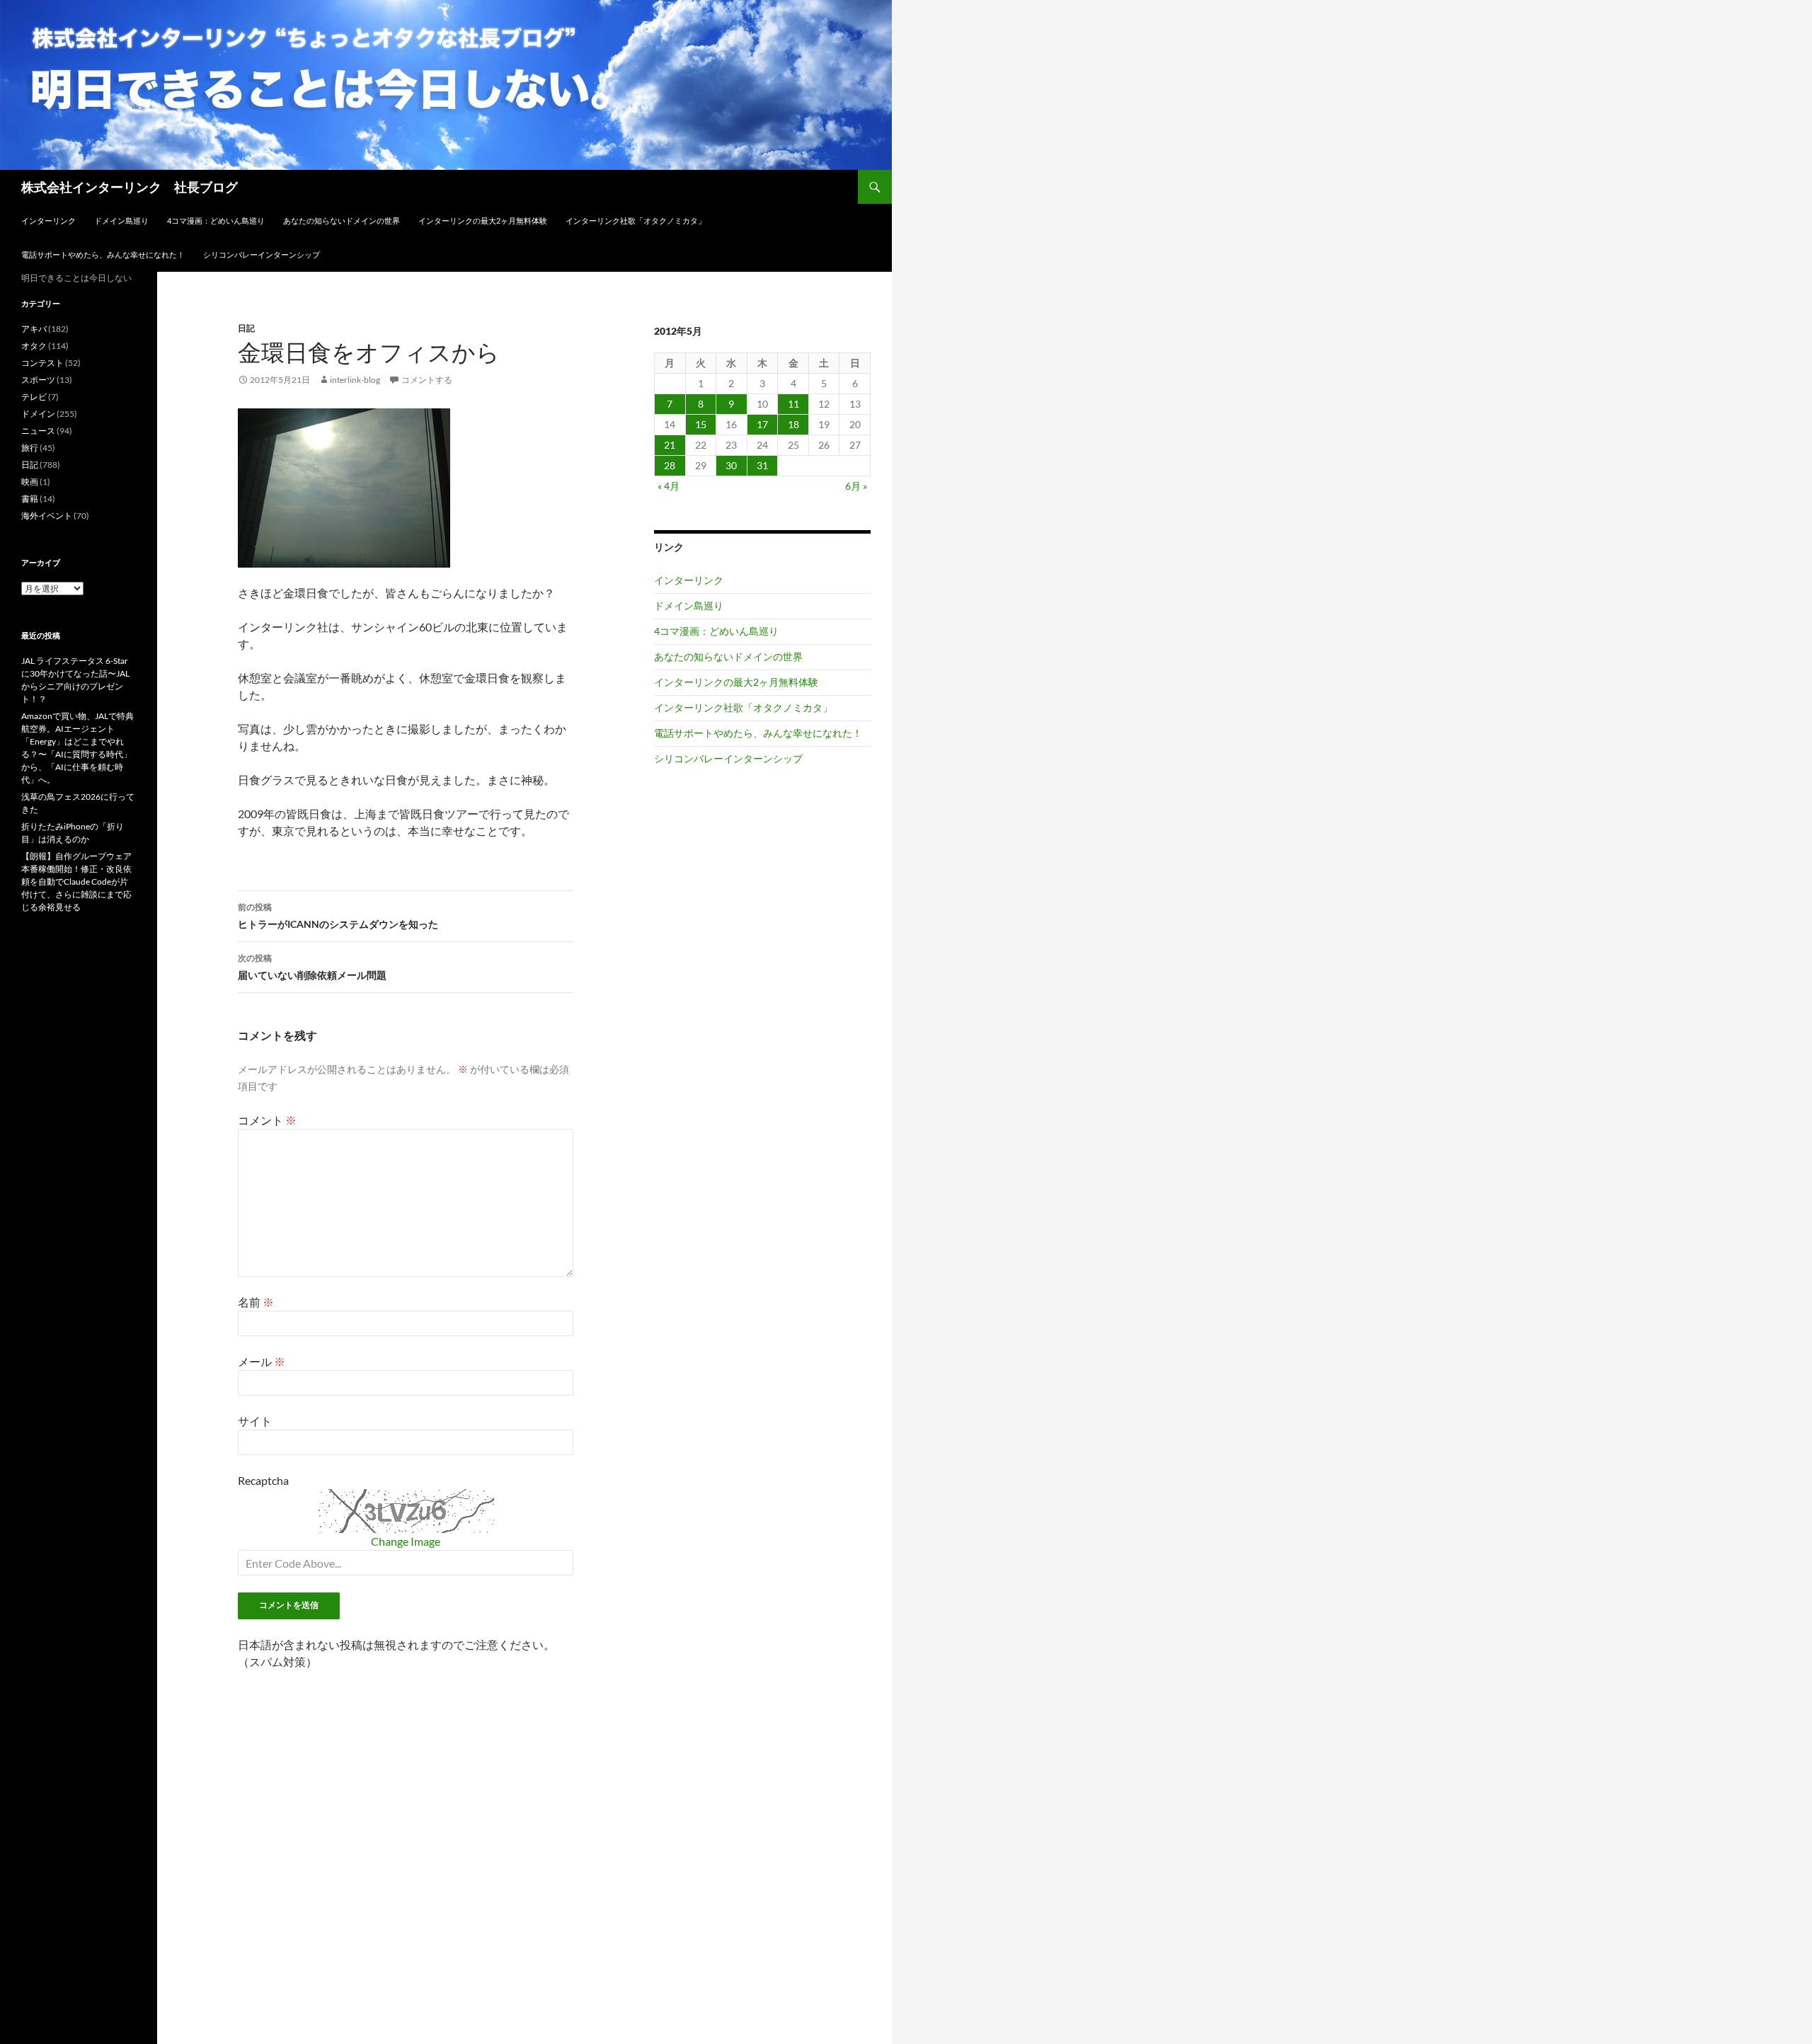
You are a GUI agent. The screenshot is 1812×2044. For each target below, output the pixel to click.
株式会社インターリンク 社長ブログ (130, 187)
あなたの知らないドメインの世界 (342, 220)
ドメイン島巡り (121, 220)
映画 (30, 482)
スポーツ (38, 380)
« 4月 (669, 486)
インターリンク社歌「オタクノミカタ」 (636, 220)
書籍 (30, 499)
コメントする (427, 380)
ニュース (38, 431)
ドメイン (38, 414)
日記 (246, 328)
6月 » (856, 486)
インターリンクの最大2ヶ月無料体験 (483, 220)
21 (670, 445)
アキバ (34, 329)
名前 (256, 1302)
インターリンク (48, 220)
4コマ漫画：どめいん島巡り (216, 220)
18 (793, 424)
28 (670, 465)
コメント (267, 1120)
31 (762, 465)
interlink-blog (355, 380)
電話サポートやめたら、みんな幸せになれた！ (103, 254)
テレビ (34, 397)
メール (262, 1361)
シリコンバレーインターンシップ (262, 254)
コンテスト (42, 363)
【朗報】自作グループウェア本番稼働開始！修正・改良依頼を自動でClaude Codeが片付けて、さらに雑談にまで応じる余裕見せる (76, 882)
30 (731, 465)
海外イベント (47, 516)
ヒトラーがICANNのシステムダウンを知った (338, 916)
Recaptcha (263, 1480)
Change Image (406, 1541)
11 (793, 404)
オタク (34, 346)
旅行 (30, 448)
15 (701, 424)
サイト (255, 1421)
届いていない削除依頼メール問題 (312, 967)
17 (762, 424)
